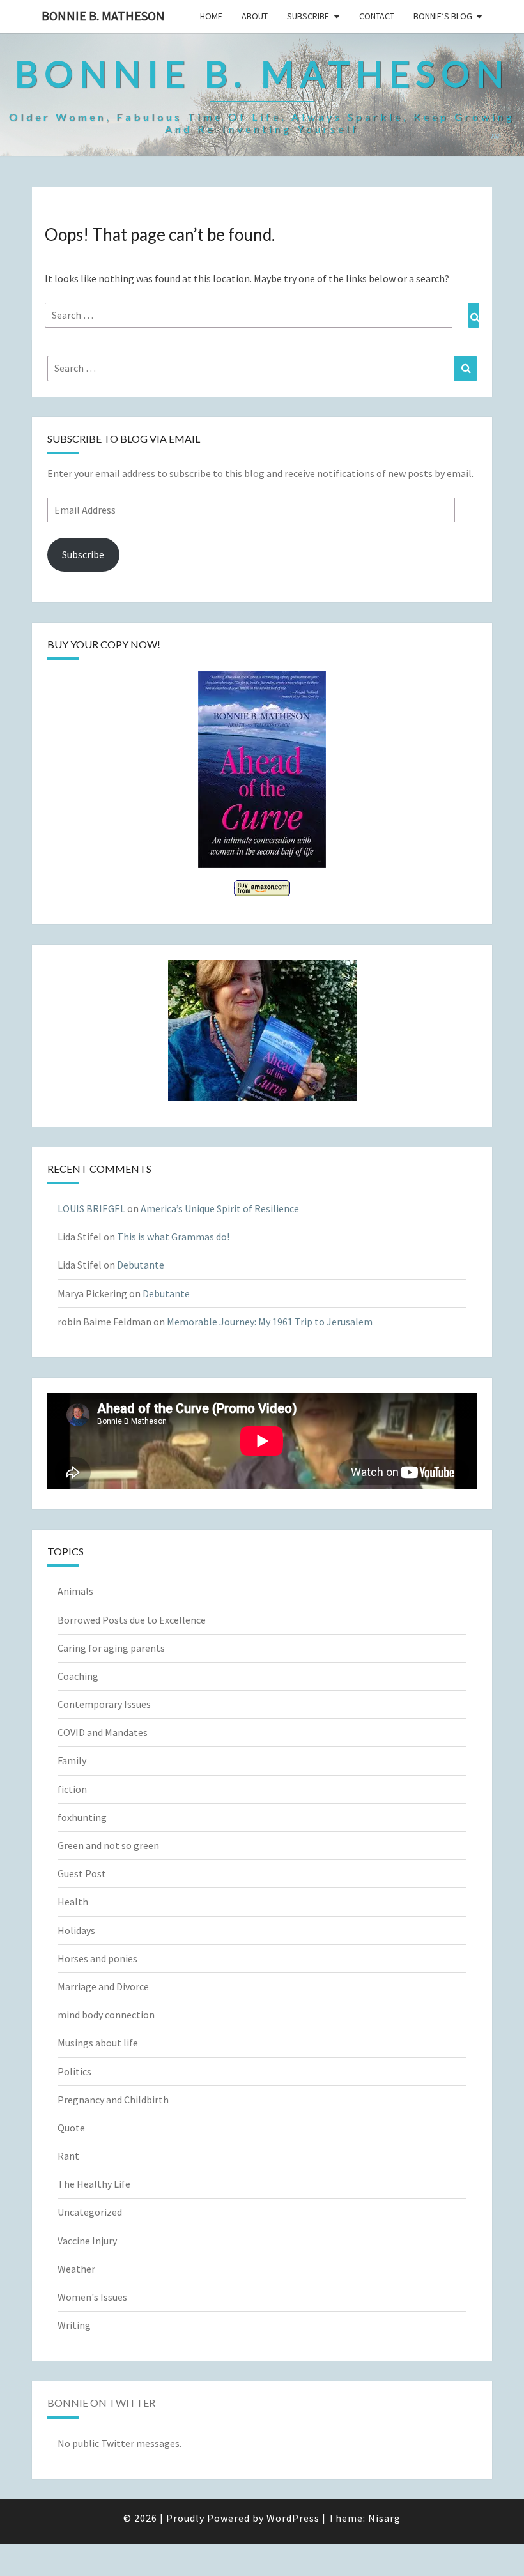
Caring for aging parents (111, 1648)
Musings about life (98, 2043)
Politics (74, 2071)
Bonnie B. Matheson (103, 16)
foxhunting (82, 1817)
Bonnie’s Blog (443, 16)
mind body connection (106, 2015)
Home (211, 16)
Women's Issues (92, 2297)
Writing (74, 2325)
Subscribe (308, 16)
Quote (71, 2128)
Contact (377, 16)
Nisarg (384, 2518)
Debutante (141, 1265)
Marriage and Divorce (103, 1986)
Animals (75, 1591)
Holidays (76, 1930)
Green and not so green (108, 1845)
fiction (72, 1789)
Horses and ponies (97, 1958)
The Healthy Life (94, 2184)
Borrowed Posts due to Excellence (132, 1620)
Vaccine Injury (87, 2241)
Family (72, 1760)
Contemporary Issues (104, 1704)
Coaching (78, 1676)
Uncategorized (90, 2212)
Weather (76, 2269)
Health (73, 1902)
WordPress (293, 2518)
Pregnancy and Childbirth (113, 2100)
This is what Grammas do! (173, 1237)
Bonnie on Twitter (101, 2403)
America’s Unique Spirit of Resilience (220, 1208)
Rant (68, 2156)
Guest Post (82, 1873)
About (255, 16)
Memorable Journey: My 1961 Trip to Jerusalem (270, 1322)
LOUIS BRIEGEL (91, 1208)
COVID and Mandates (103, 1732)
